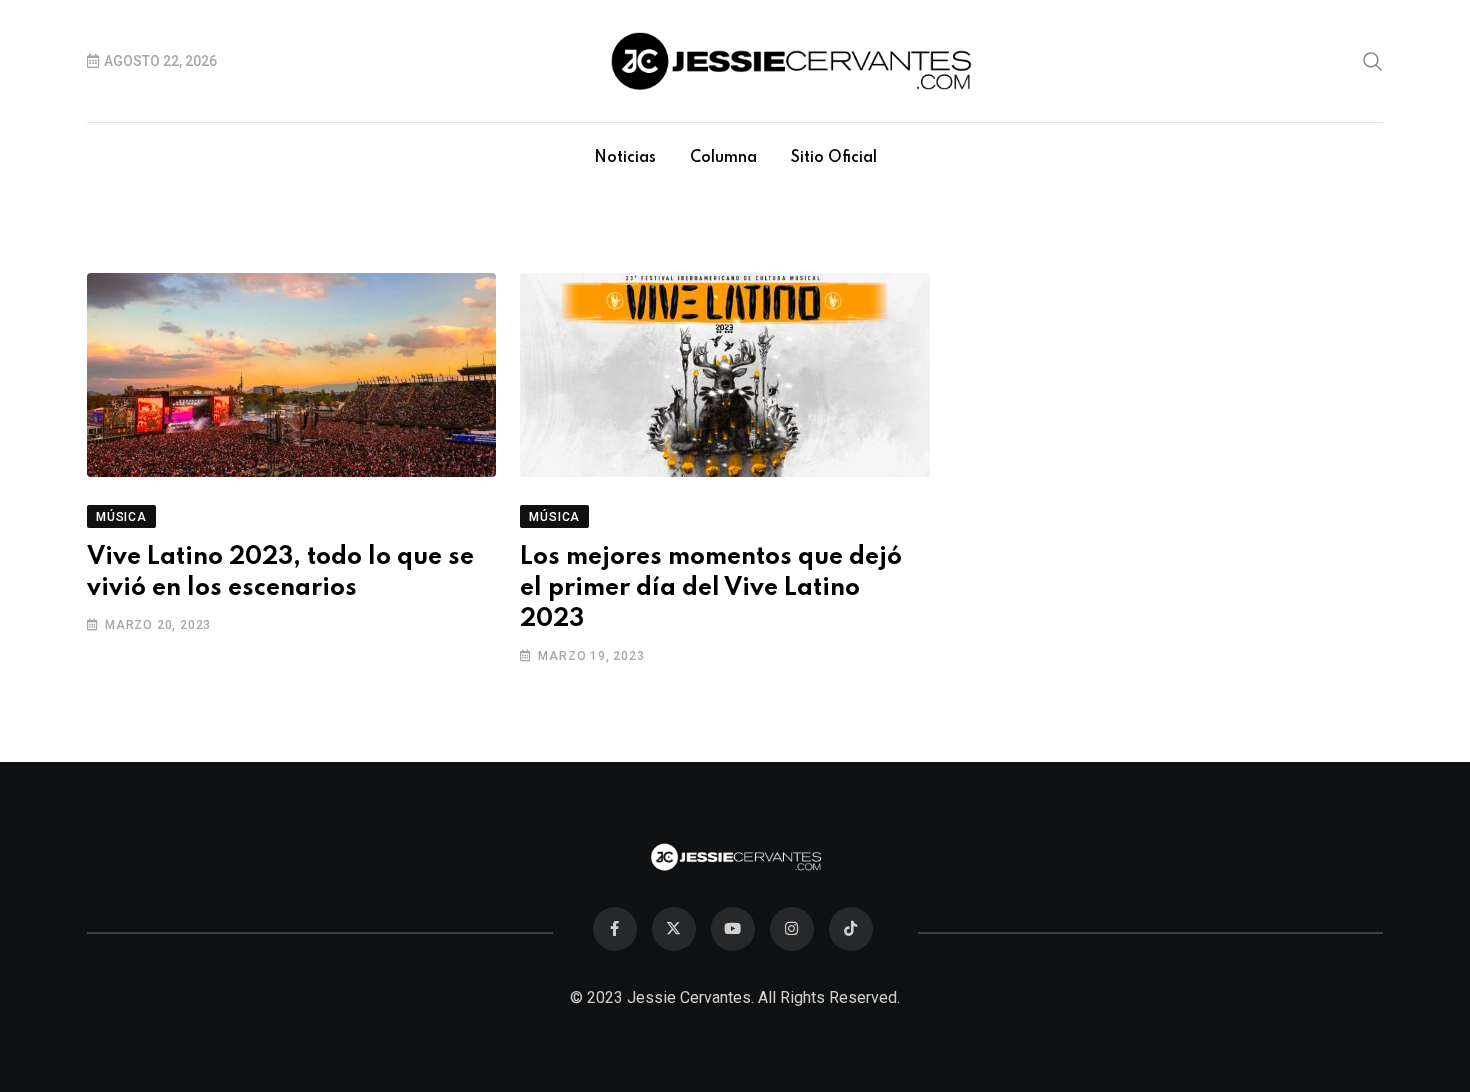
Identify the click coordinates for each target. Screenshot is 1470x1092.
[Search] (1373, 60)
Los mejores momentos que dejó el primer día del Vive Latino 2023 (711, 588)
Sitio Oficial (834, 158)
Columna (723, 158)
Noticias (625, 158)
